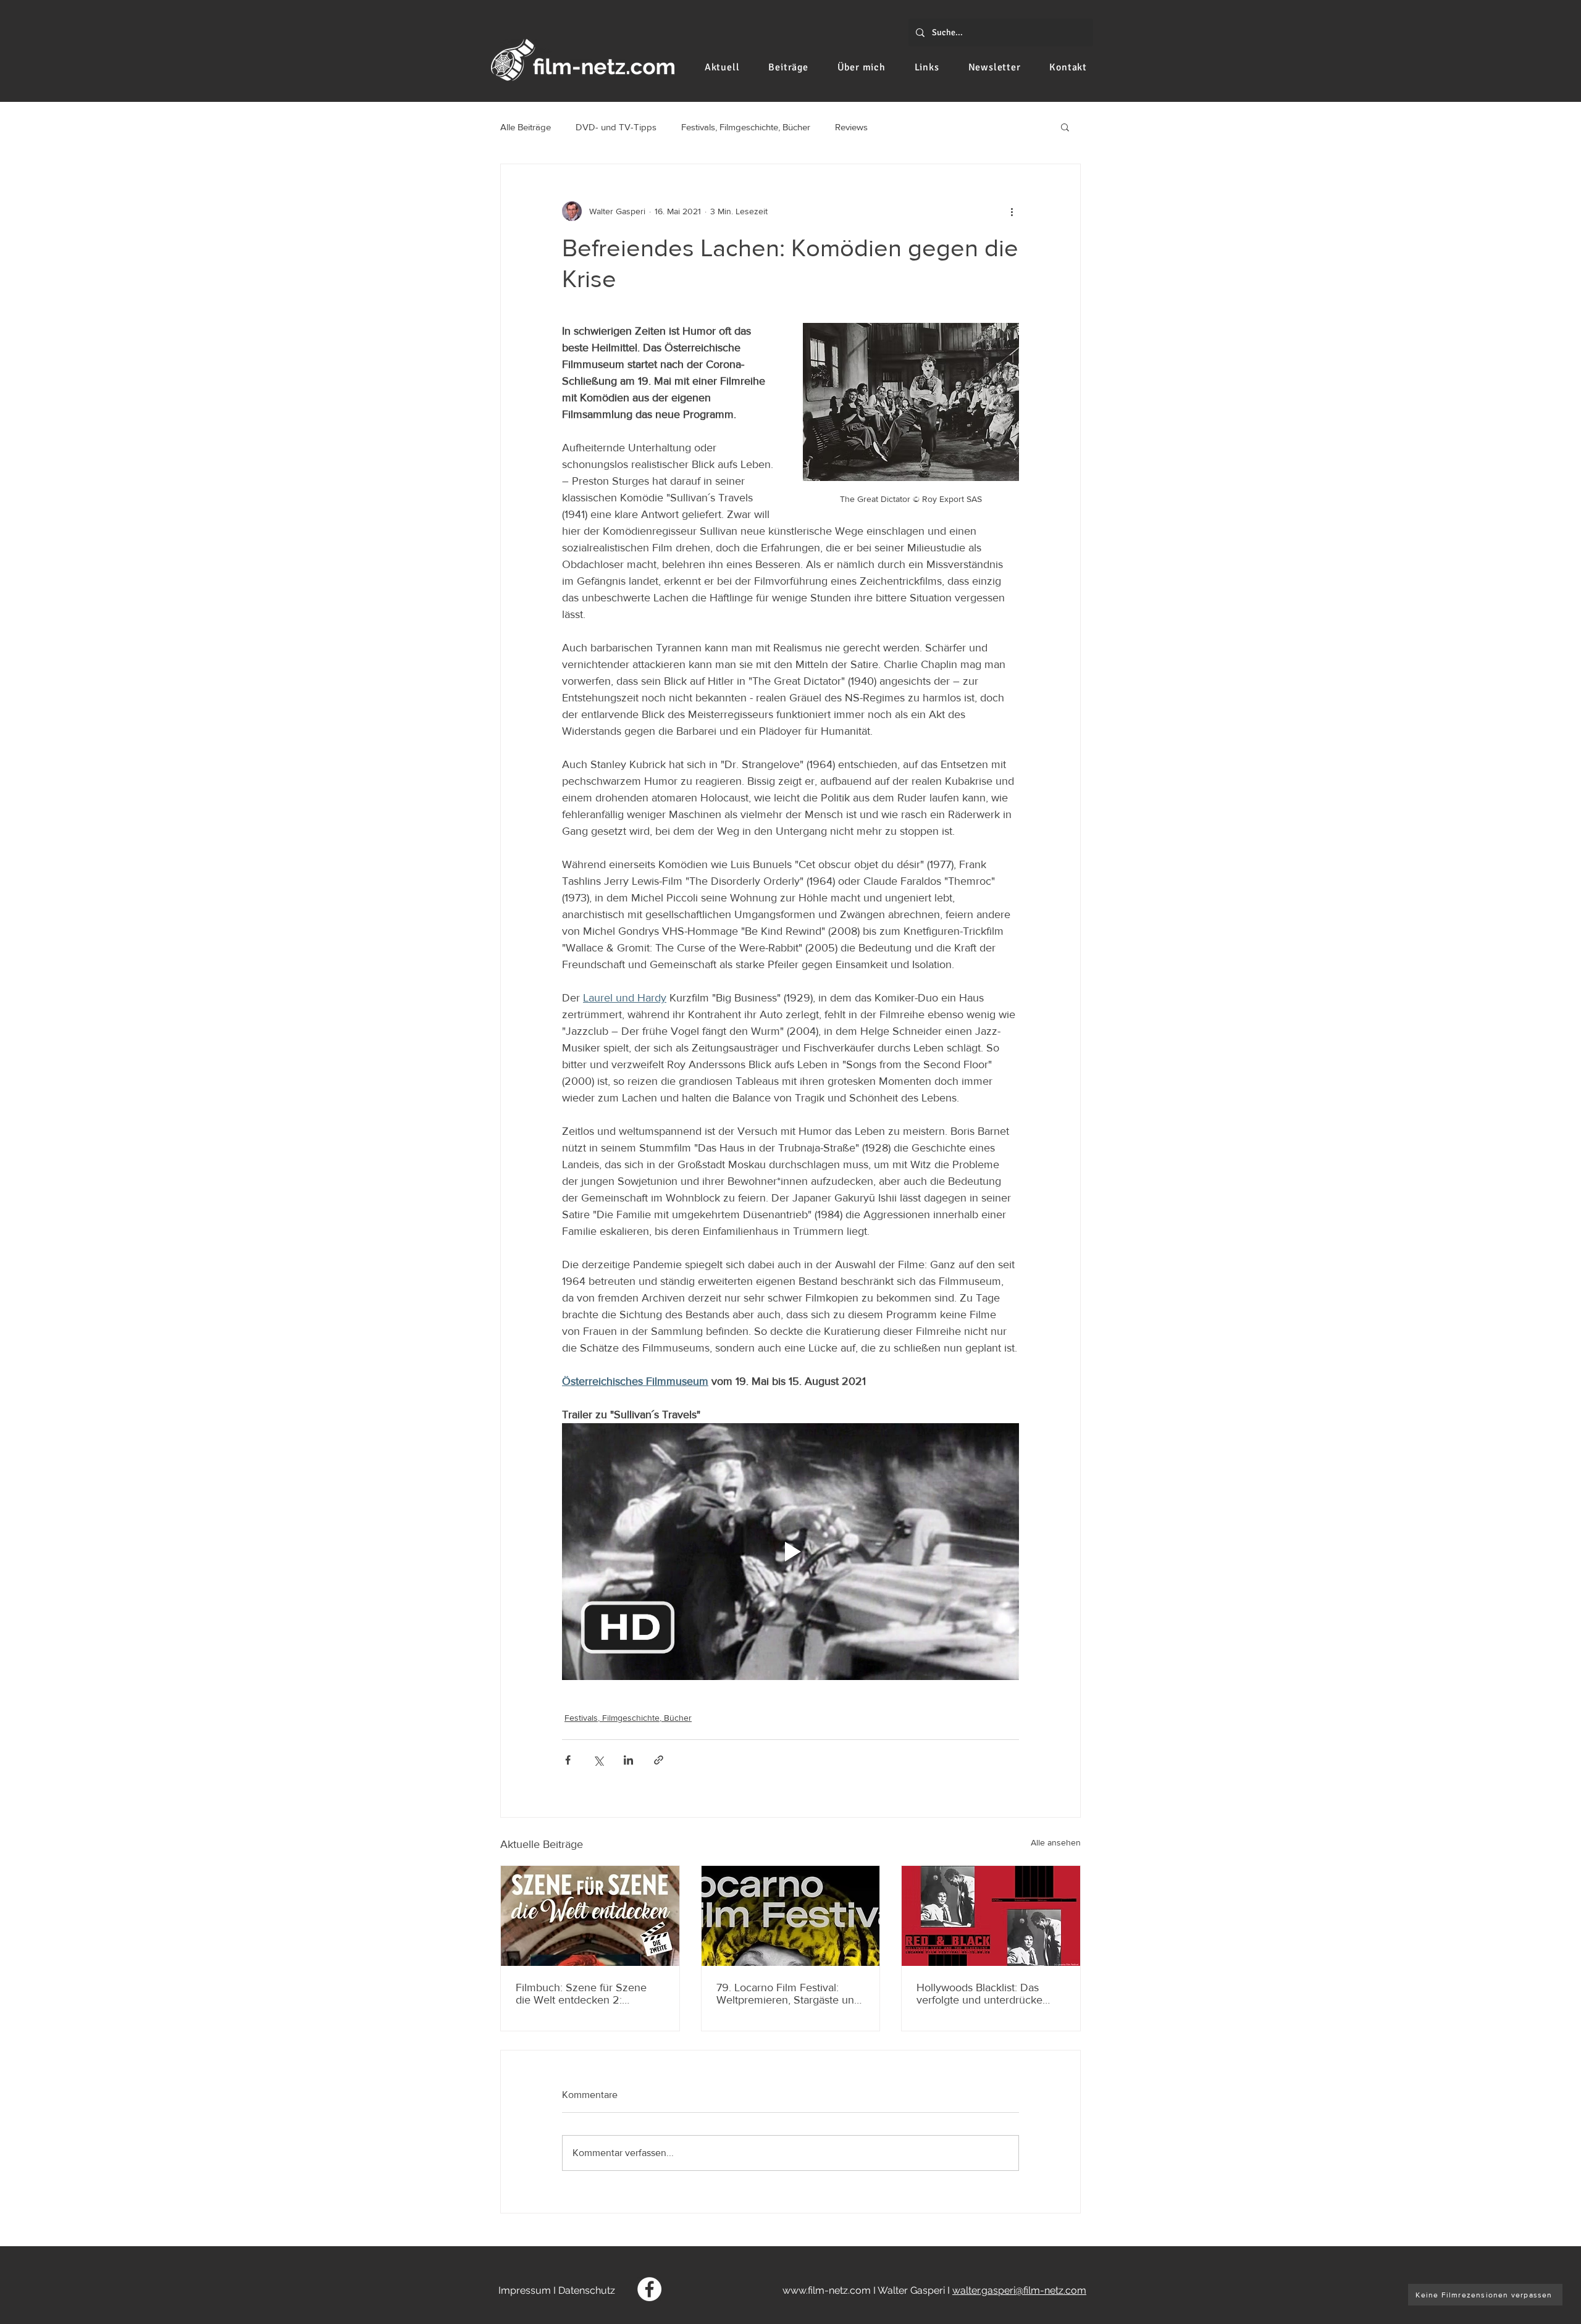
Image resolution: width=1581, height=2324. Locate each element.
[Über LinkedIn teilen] (628, 1760)
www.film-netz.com (827, 2290)
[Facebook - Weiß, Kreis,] (649, 2289)
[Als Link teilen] (659, 1760)
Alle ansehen (1056, 1842)
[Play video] (790, 1552)
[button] (1065, 127)
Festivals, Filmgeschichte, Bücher (746, 127)
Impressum (525, 2290)
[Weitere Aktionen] (1012, 211)
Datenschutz (587, 2290)
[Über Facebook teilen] (568, 1760)
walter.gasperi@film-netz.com (1019, 2290)
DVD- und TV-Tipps (616, 127)
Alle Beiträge (526, 127)
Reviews (851, 127)
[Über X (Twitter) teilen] (598, 1760)
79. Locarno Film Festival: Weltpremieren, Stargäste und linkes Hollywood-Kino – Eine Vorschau (788, 1994)
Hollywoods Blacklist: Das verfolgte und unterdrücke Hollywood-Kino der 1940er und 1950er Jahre (982, 1994)
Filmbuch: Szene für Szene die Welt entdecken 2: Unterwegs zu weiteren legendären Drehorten (581, 1994)
